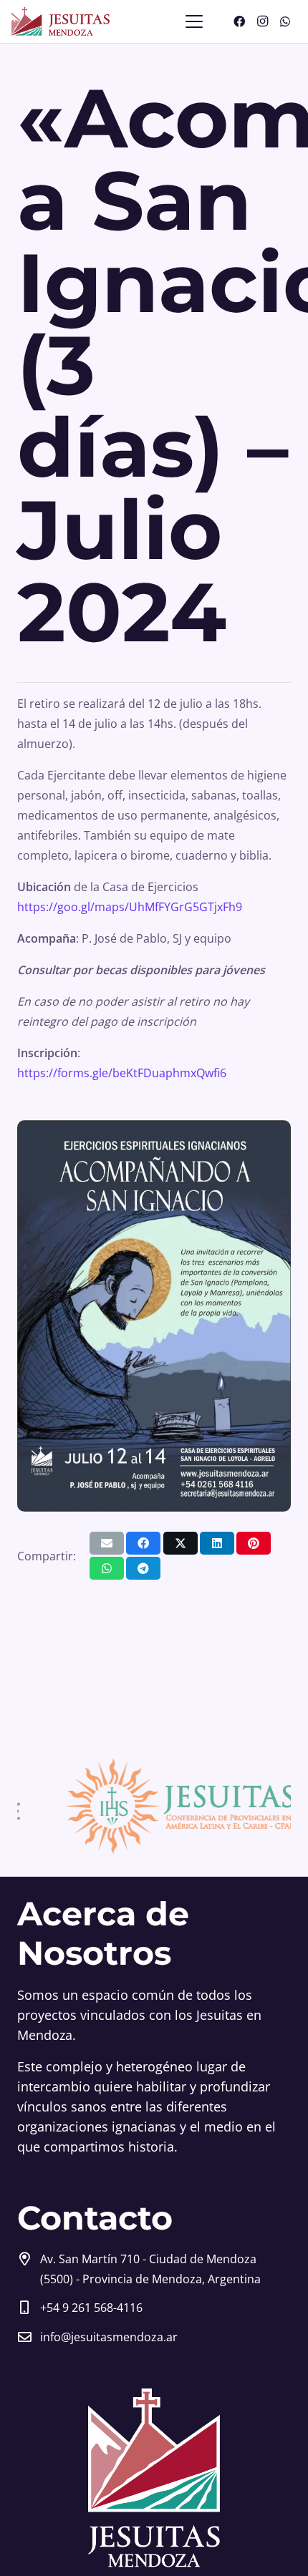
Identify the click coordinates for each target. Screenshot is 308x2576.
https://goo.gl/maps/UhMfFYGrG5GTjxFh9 (130, 907)
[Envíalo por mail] (107, 1543)
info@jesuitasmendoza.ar (109, 2337)
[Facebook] (239, 21)
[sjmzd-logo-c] (61, 21)
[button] (194, 21)
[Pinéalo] (254, 1543)
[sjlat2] (145, 1807)
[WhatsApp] (285, 21)
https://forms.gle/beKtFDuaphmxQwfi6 (122, 1073)
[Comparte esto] (143, 1543)
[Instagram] (262, 21)
